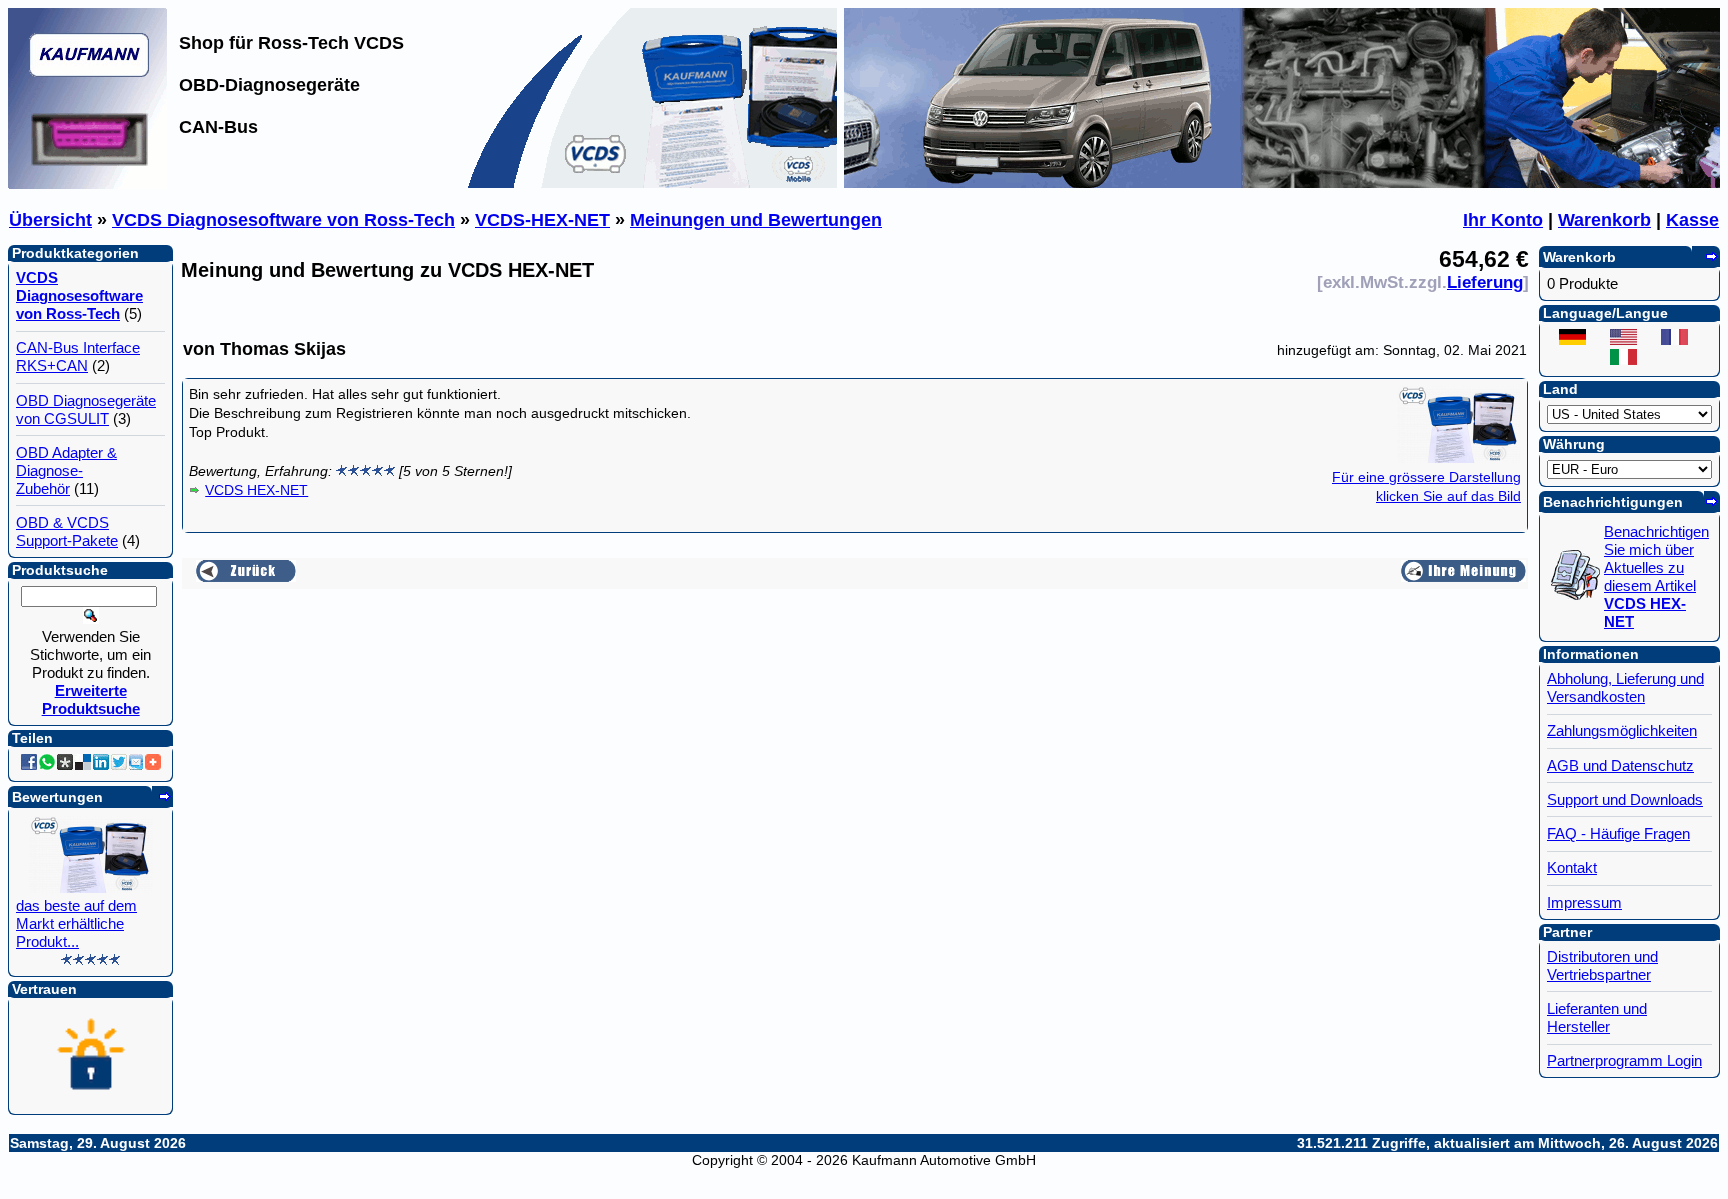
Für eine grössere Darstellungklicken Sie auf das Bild (1426, 486)
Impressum (1584, 902)
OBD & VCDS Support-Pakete (67, 531)
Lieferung (1485, 282)
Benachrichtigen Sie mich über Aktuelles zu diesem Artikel (1656, 576)
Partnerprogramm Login (1624, 1060)
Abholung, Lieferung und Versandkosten (1625, 687)
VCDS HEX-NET (256, 490)
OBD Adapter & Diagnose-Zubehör (66, 470)
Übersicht (50, 220)
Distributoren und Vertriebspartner (1602, 965)
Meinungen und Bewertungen (756, 220)
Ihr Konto (1503, 220)
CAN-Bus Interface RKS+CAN (78, 356)
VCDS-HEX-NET (542, 220)
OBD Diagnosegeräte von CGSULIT (86, 409)
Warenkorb (1604, 220)
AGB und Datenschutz (1620, 765)
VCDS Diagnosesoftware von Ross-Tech (283, 220)
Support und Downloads (1625, 799)
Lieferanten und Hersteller (1597, 1017)
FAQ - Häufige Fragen (1618, 833)
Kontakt (1572, 867)
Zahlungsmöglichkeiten (1622, 730)
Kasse (1692, 220)
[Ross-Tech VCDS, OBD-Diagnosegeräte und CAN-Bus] (88, 183)
